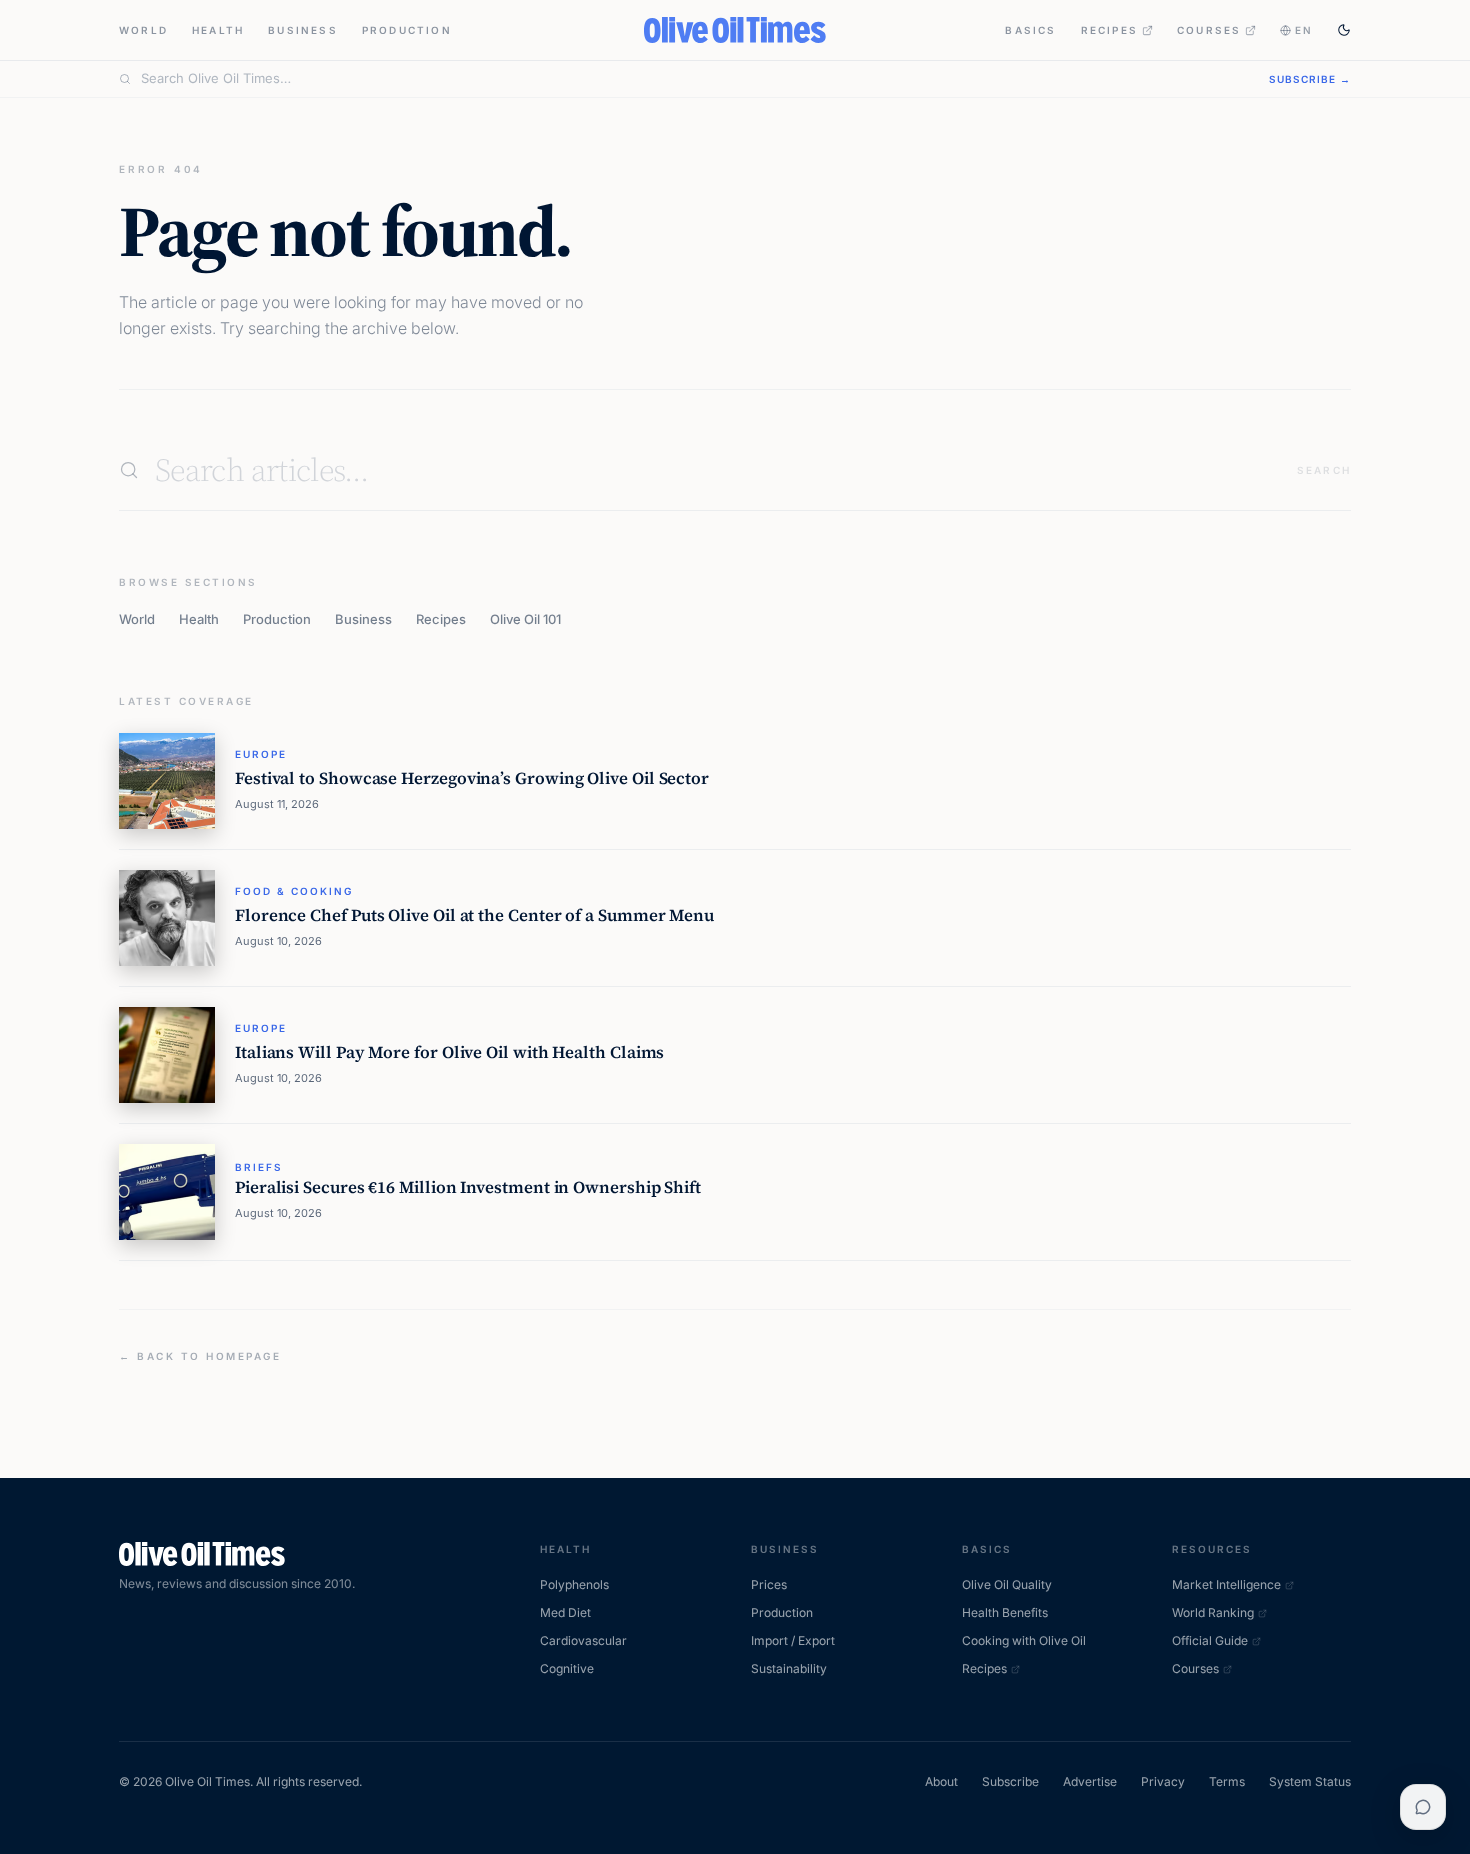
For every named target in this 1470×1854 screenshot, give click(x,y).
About (941, 1781)
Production (407, 30)
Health (218, 30)
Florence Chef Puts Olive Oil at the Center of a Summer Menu (474, 915)
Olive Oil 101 (525, 619)
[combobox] (693, 79)
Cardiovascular (583, 1640)
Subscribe (1010, 1781)
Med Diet (565, 1612)
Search (1324, 470)
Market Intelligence (1226, 1584)
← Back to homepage (200, 1356)
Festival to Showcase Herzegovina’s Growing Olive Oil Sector (472, 778)
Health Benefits (1005, 1612)
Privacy (1163, 1781)
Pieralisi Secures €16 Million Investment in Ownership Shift (468, 1187)
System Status (1310, 1781)
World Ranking (1213, 1612)
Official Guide (1210, 1640)
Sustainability (789, 1668)
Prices (769, 1584)
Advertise (1090, 1781)
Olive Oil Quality (1007, 1584)
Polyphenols (574, 1584)
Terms (1227, 1781)
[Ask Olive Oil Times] (1423, 1807)
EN (1304, 30)
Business (303, 30)
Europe (261, 754)
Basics (1030, 30)
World (143, 30)
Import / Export (793, 1640)
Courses (1209, 30)
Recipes (1109, 30)
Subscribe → (1310, 79)
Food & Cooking (294, 891)
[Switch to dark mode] (1344, 30)
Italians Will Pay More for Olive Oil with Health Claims (449, 1052)
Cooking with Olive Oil (1024, 1640)
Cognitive (567, 1668)
